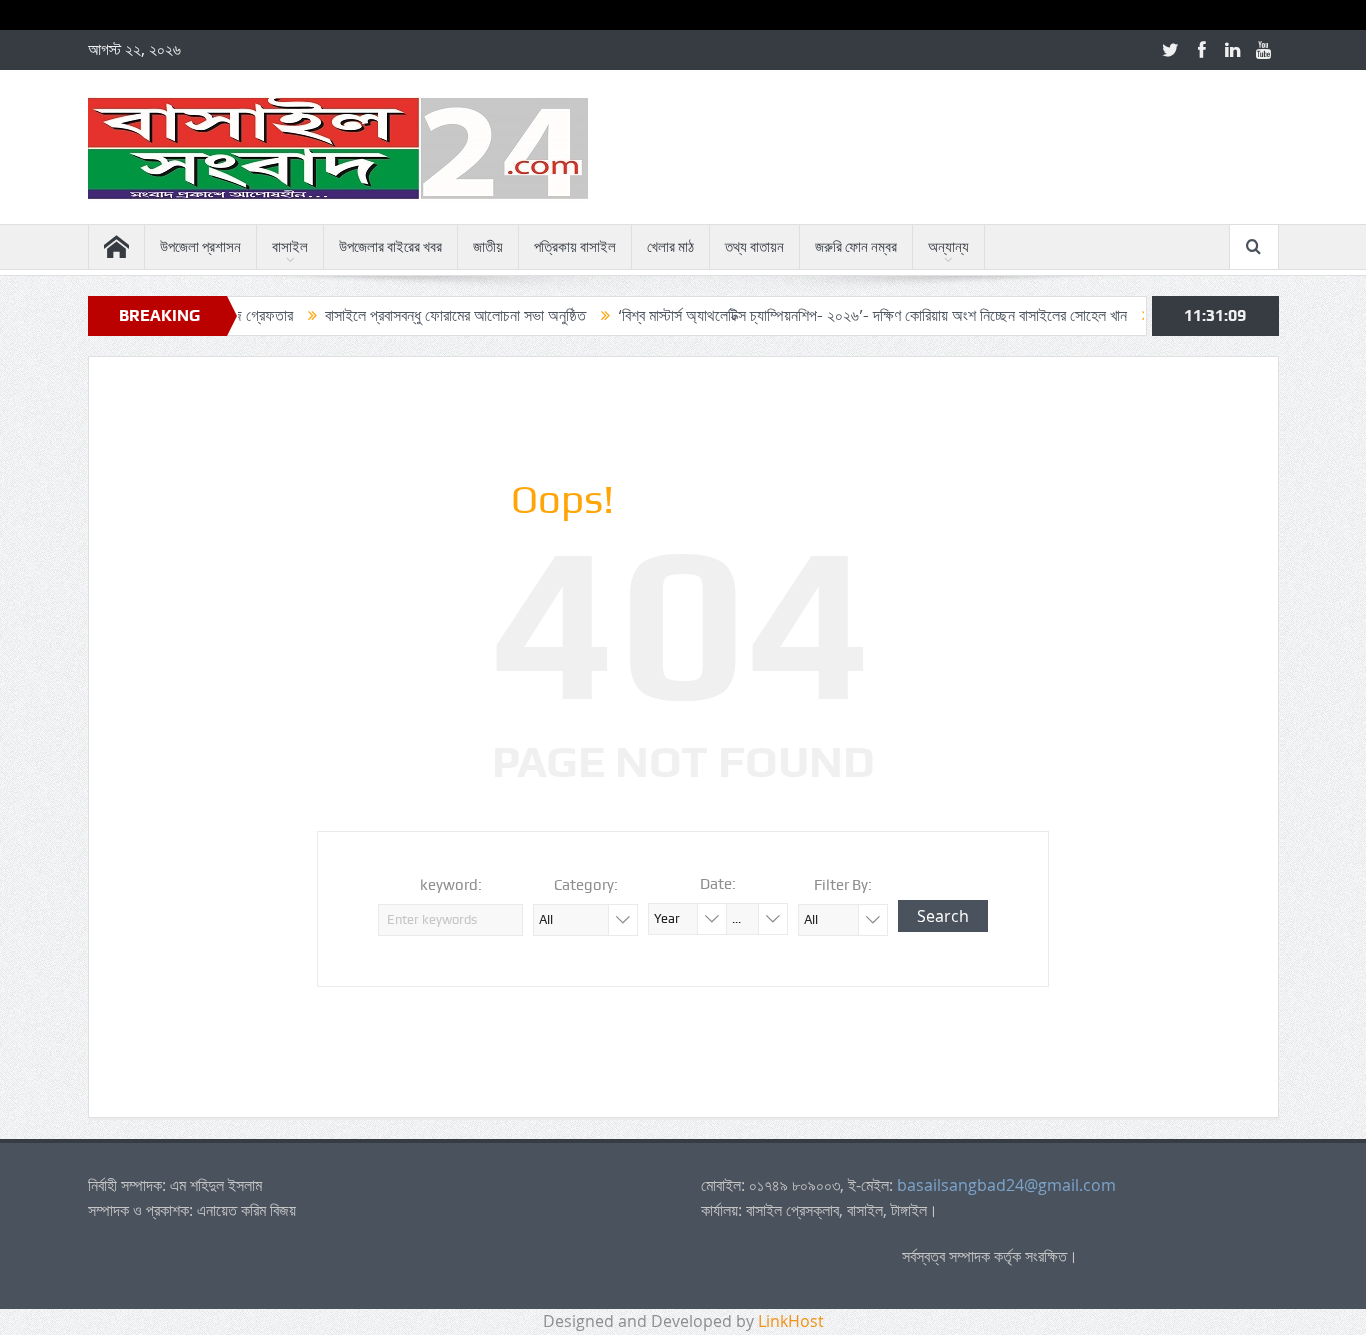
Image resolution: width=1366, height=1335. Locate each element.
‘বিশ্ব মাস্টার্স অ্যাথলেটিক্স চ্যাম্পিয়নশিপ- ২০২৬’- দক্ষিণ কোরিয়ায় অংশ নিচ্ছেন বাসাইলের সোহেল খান (844, 315)
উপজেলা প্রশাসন (200, 247)
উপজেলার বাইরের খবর (390, 247)
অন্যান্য (948, 247)
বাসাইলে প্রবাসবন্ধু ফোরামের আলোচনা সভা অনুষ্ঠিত (427, 315)
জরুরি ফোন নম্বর (856, 247)
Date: (718, 884)
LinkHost (791, 1321)
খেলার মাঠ (670, 247)
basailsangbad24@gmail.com (1006, 1185)
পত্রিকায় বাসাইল (575, 247)
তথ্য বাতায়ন (754, 247)
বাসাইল (290, 247)
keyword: (451, 885)
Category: (586, 885)
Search (943, 916)
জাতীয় (488, 247)
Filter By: (843, 885)
